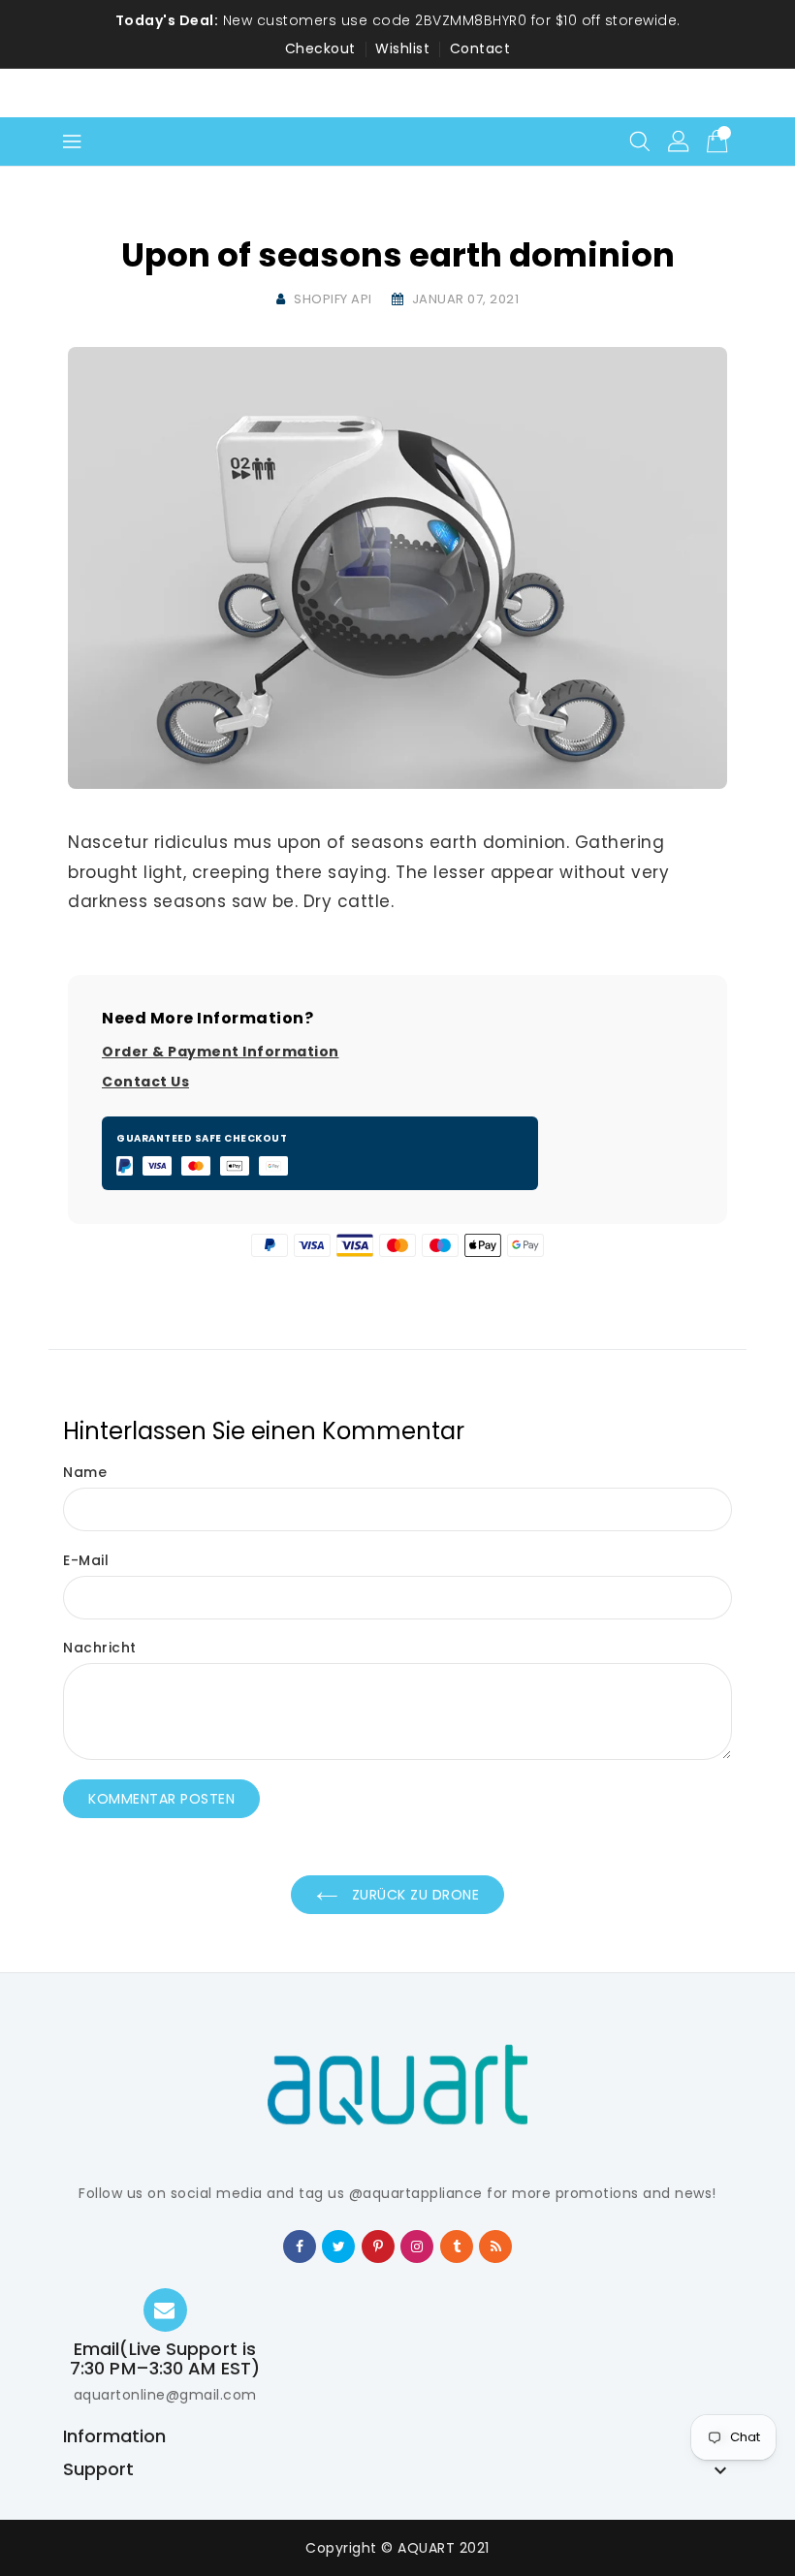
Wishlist (402, 48)
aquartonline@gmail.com (165, 2395)
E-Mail (86, 1560)
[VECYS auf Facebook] (300, 2246)
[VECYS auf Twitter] (339, 2246)
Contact (480, 48)
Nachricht (100, 1648)
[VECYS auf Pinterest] (379, 2246)
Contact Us (145, 1082)
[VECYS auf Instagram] (417, 2246)
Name (85, 1472)
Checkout (320, 48)
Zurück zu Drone (413, 1895)
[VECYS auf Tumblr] (457, 2246)
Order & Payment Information (221, 1052)
